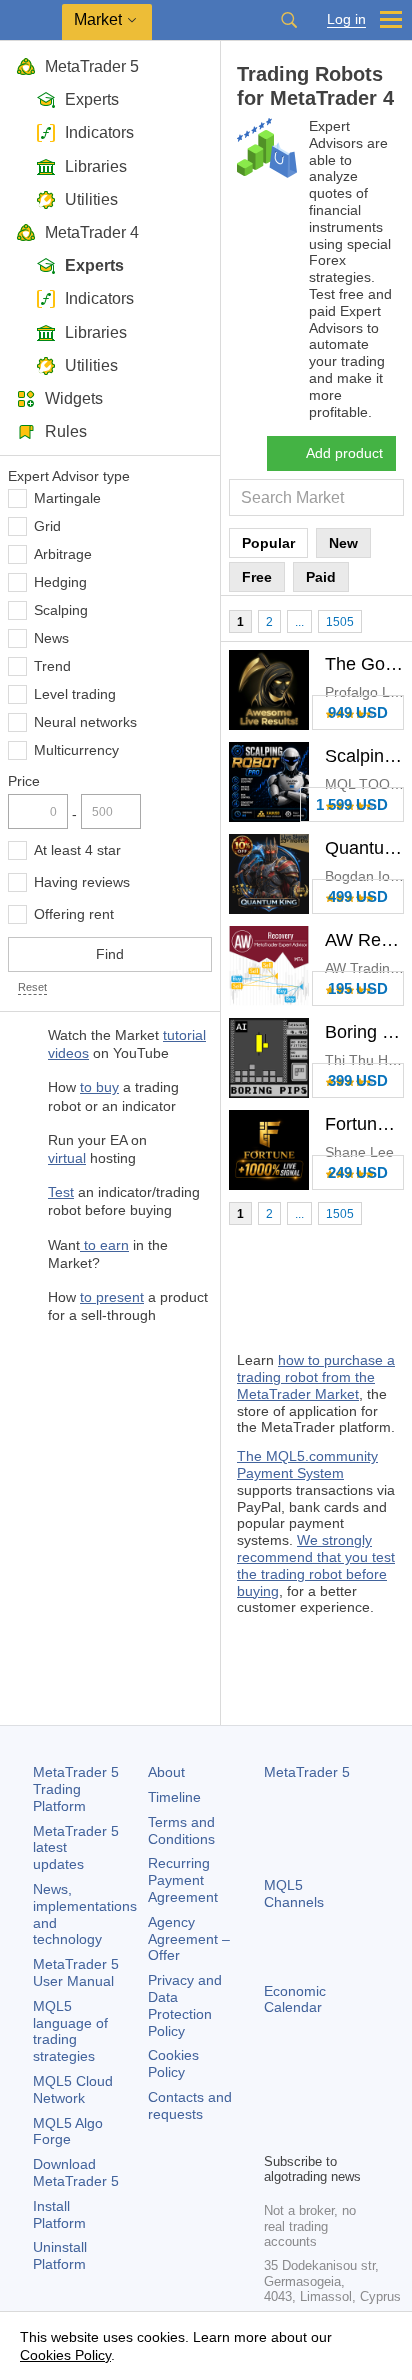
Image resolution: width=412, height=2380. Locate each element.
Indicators (99, 132)
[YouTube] (276, 2134)
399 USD (358, 1080)
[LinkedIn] (308, 2134)
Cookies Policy (173, 2063)
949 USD (358, 712)
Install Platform (59, 2214)
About (166, 1772)
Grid (47, 526)
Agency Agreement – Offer (189, 1939)
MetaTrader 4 (92, 232)
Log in (346, 19)
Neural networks (85, 722)
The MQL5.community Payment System (307, 1464)
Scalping (61, 610)
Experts (92, 99)
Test (61, 1192)
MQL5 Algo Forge (68, 2131)
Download (76, 2172)
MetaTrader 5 (92, 66)
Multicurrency (76, 750)
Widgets (74, 398)
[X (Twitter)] (340, 2102)
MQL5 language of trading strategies (70, 2031)
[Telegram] (308, 2102)
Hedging (60, 582)
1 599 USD (352, 804)
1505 (340, 622)
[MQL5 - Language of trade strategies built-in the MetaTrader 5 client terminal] (31, 20)
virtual (67, 1158)
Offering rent (74, 914)
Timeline (174, 1797)
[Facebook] (276, 2102)
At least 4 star (77, 850)
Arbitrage (63, 554)
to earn (104, 1245)
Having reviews (82, 882)
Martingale (67, 498)
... (299, 622)
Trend (52, 666)
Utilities (91, 199)
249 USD (358, 1172)
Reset (32, 987)
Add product (344, 453)
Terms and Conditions (181, 1830)
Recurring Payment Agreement (183, 1880)
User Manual (76, 1972)
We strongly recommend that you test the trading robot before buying (316, 1565)
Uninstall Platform (60, 2255)
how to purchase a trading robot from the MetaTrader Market (316, 1377)
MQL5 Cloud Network (73, 2089)
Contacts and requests (190, 2105)
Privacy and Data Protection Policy (185, 2005)
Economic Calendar (295, 1999)
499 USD (358, 896)
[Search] (289, 20)
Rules (66, 431)
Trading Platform (76, 1789)
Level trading (75, 694)
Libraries (96, 166)
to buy (99, 1087)
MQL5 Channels (294, 1893)
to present (112, 1297)
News (51, 638)
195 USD (358, 988)
